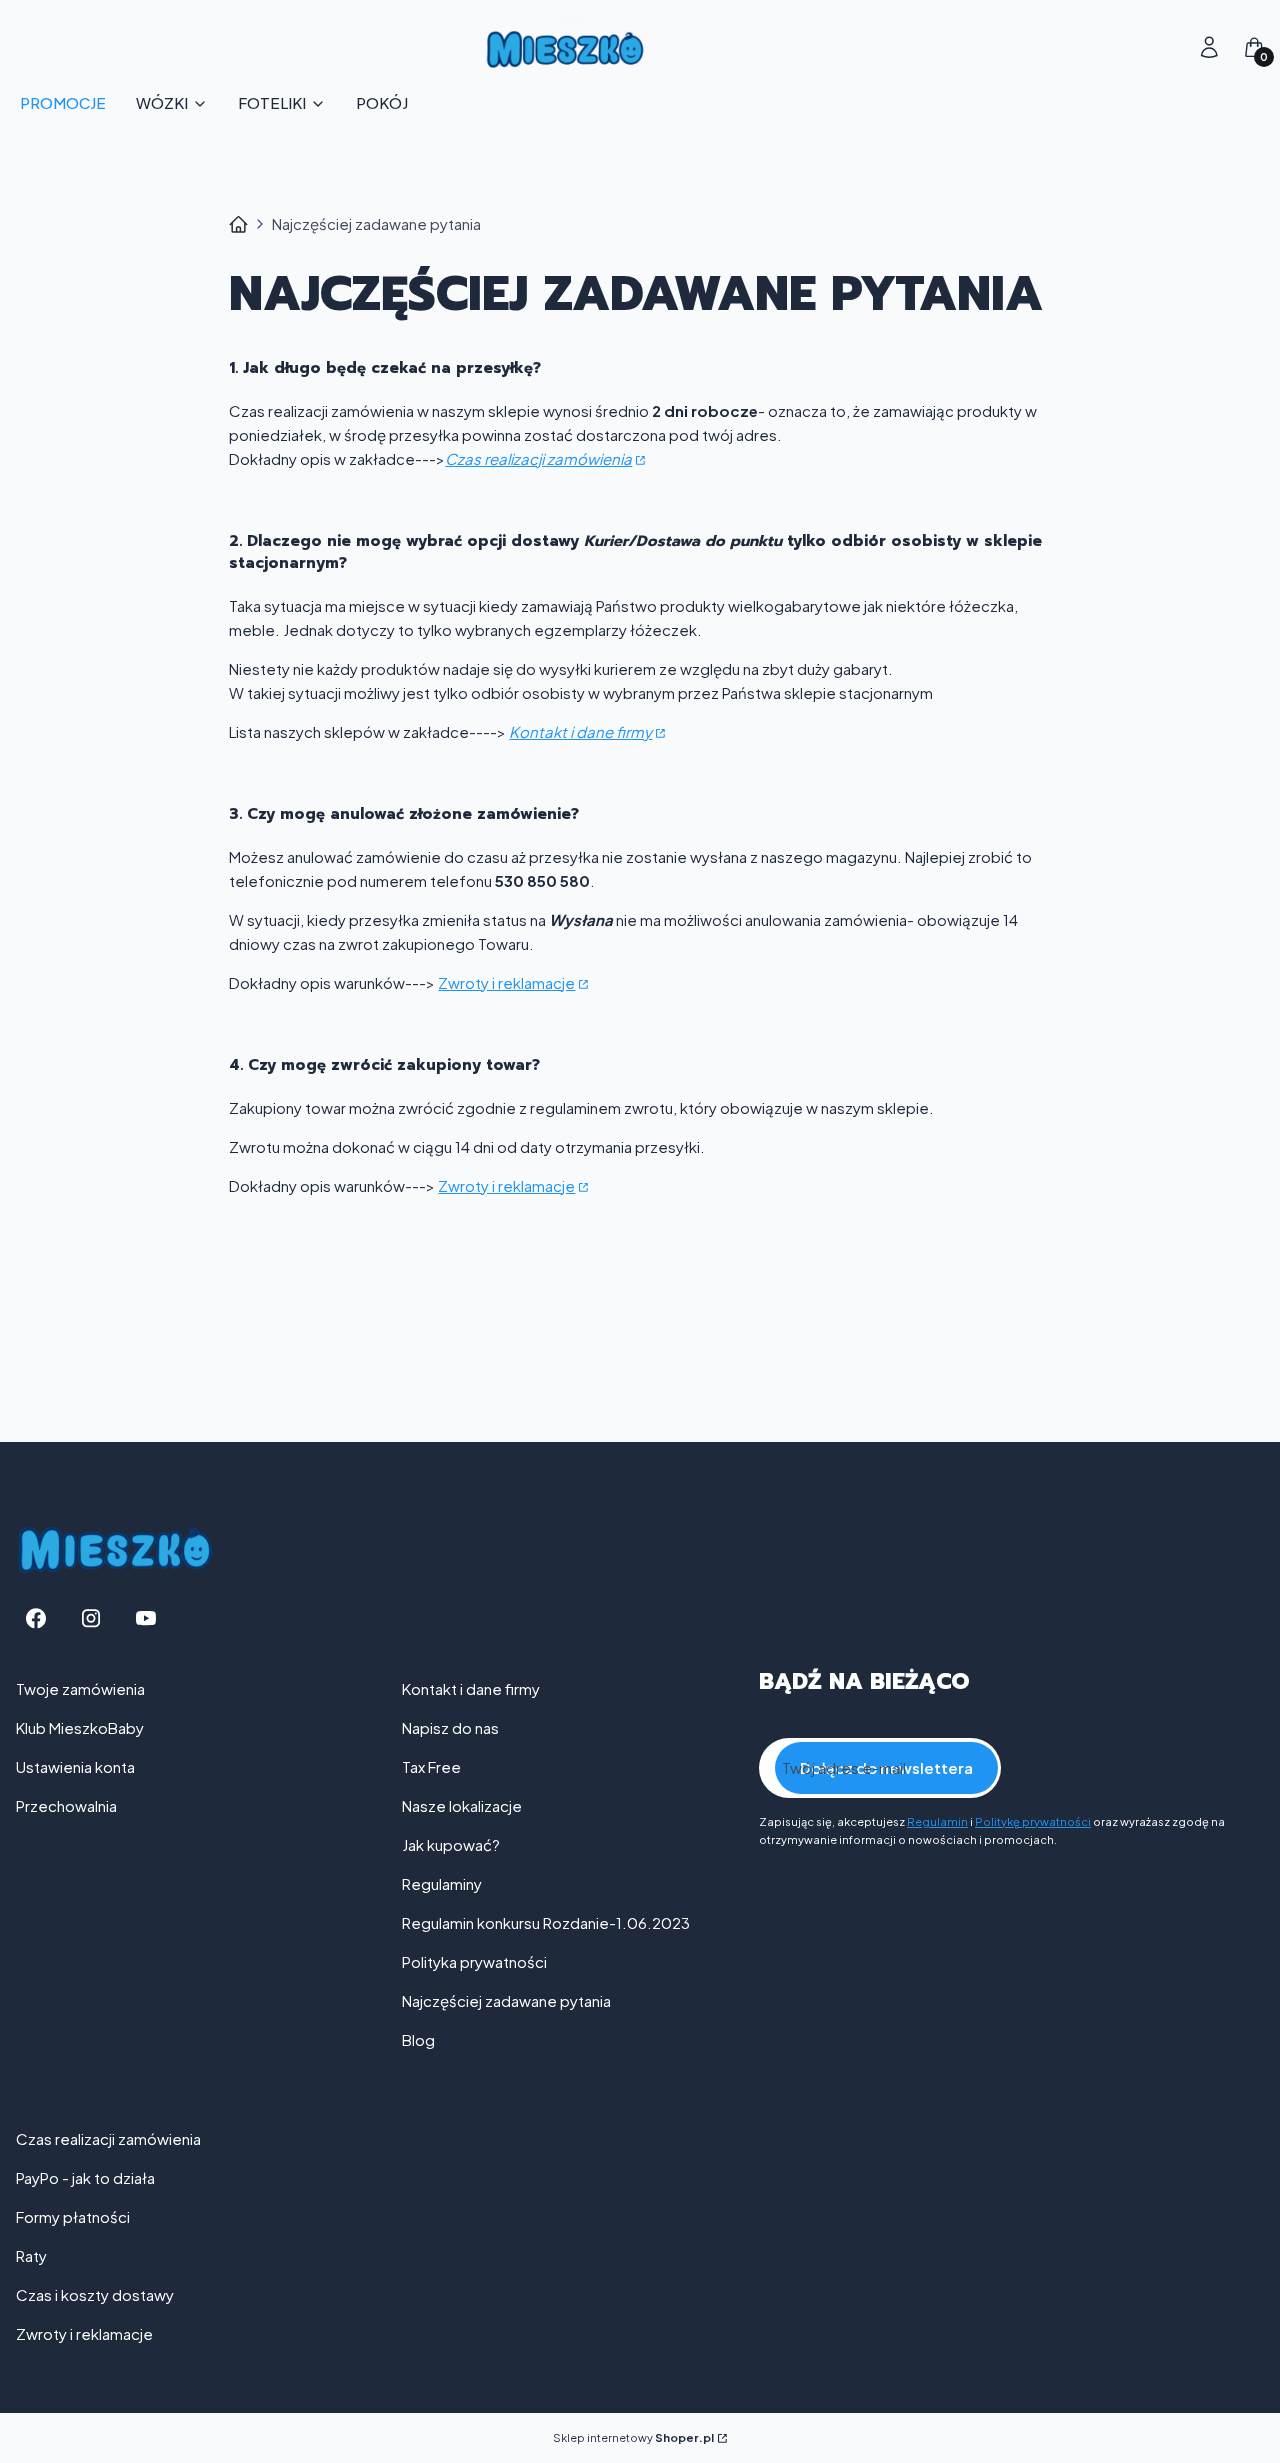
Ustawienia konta (75, 1766)
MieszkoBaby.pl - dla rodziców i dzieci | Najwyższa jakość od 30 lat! (238, 224)
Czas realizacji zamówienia (538, 458)
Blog (418, 2039)
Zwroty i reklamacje (506, 982)
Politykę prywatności (1033, 1821)
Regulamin (937, 1821)
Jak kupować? (451, 1844)
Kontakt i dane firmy (580, 731)
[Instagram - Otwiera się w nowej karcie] (91, 1618)
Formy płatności (73, 2216)
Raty (31, 2255)
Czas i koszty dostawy (95, 2294)
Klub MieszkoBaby (80, 1727)
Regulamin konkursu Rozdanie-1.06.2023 (546, 1922)
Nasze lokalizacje (462, 1805)
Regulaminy (442, 1883)
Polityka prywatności (474, 1961)
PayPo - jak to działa (85, 2177)
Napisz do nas (450, 1727)
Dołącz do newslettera (886, 1767)
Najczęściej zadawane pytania (506, 2000)
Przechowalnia (66, 1805)
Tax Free (431, 1766)
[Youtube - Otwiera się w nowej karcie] (146, 1618)
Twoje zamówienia (80, 1688)
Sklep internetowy (633, 2437)
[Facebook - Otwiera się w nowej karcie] (36, 1618)
